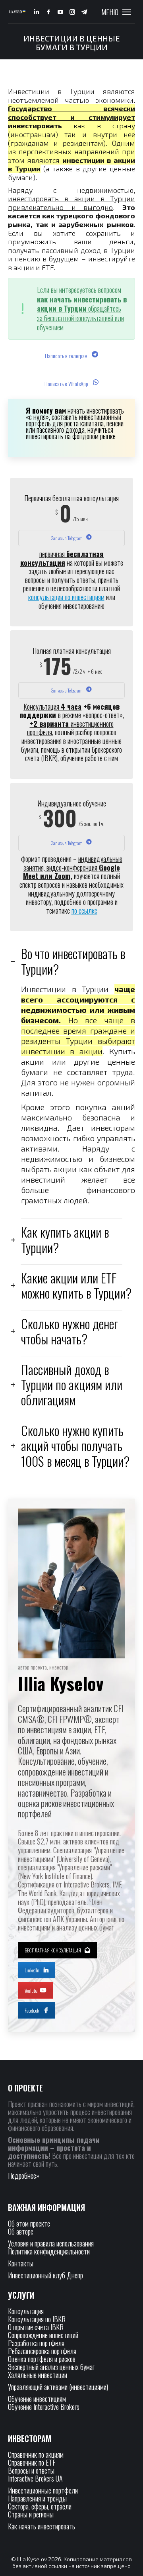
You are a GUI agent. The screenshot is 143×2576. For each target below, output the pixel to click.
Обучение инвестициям (37, 2399)
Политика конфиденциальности (49, 2251)
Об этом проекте (30, 2223)
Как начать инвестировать (42, 2526)
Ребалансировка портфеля (42, 2351)
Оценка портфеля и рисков (42, 2359)
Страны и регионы (31, 2514)
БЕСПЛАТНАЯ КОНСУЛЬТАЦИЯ (53, 1950)
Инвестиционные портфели (43, 2490)
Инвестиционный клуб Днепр (45, 2275)
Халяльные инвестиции (38, 2375)
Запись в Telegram (67, 538)
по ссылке (84, 910)
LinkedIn (32, 1970)
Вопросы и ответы (31, 2470)
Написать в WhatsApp (67, 384)
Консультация (26, 2311)
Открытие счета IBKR (36, 2327)
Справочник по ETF (32, 2462)
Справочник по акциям (36, 2454)
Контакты (21, 2263)
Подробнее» (24, 2176)
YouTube (31, 1990)
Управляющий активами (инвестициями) (58, 2387)
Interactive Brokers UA (35, 2478)
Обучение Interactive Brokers (44, 2407)
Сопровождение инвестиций (43, 2335)
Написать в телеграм (67, 356)
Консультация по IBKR (37, 2319)
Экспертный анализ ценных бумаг (51, 2367)
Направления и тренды (37, 2498)
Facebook (32, 2010)
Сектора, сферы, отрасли (40, 2506)
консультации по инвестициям (66, 597)
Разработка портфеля (36, 2343)
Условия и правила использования (51, 2243)
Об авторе (21, 2231)
